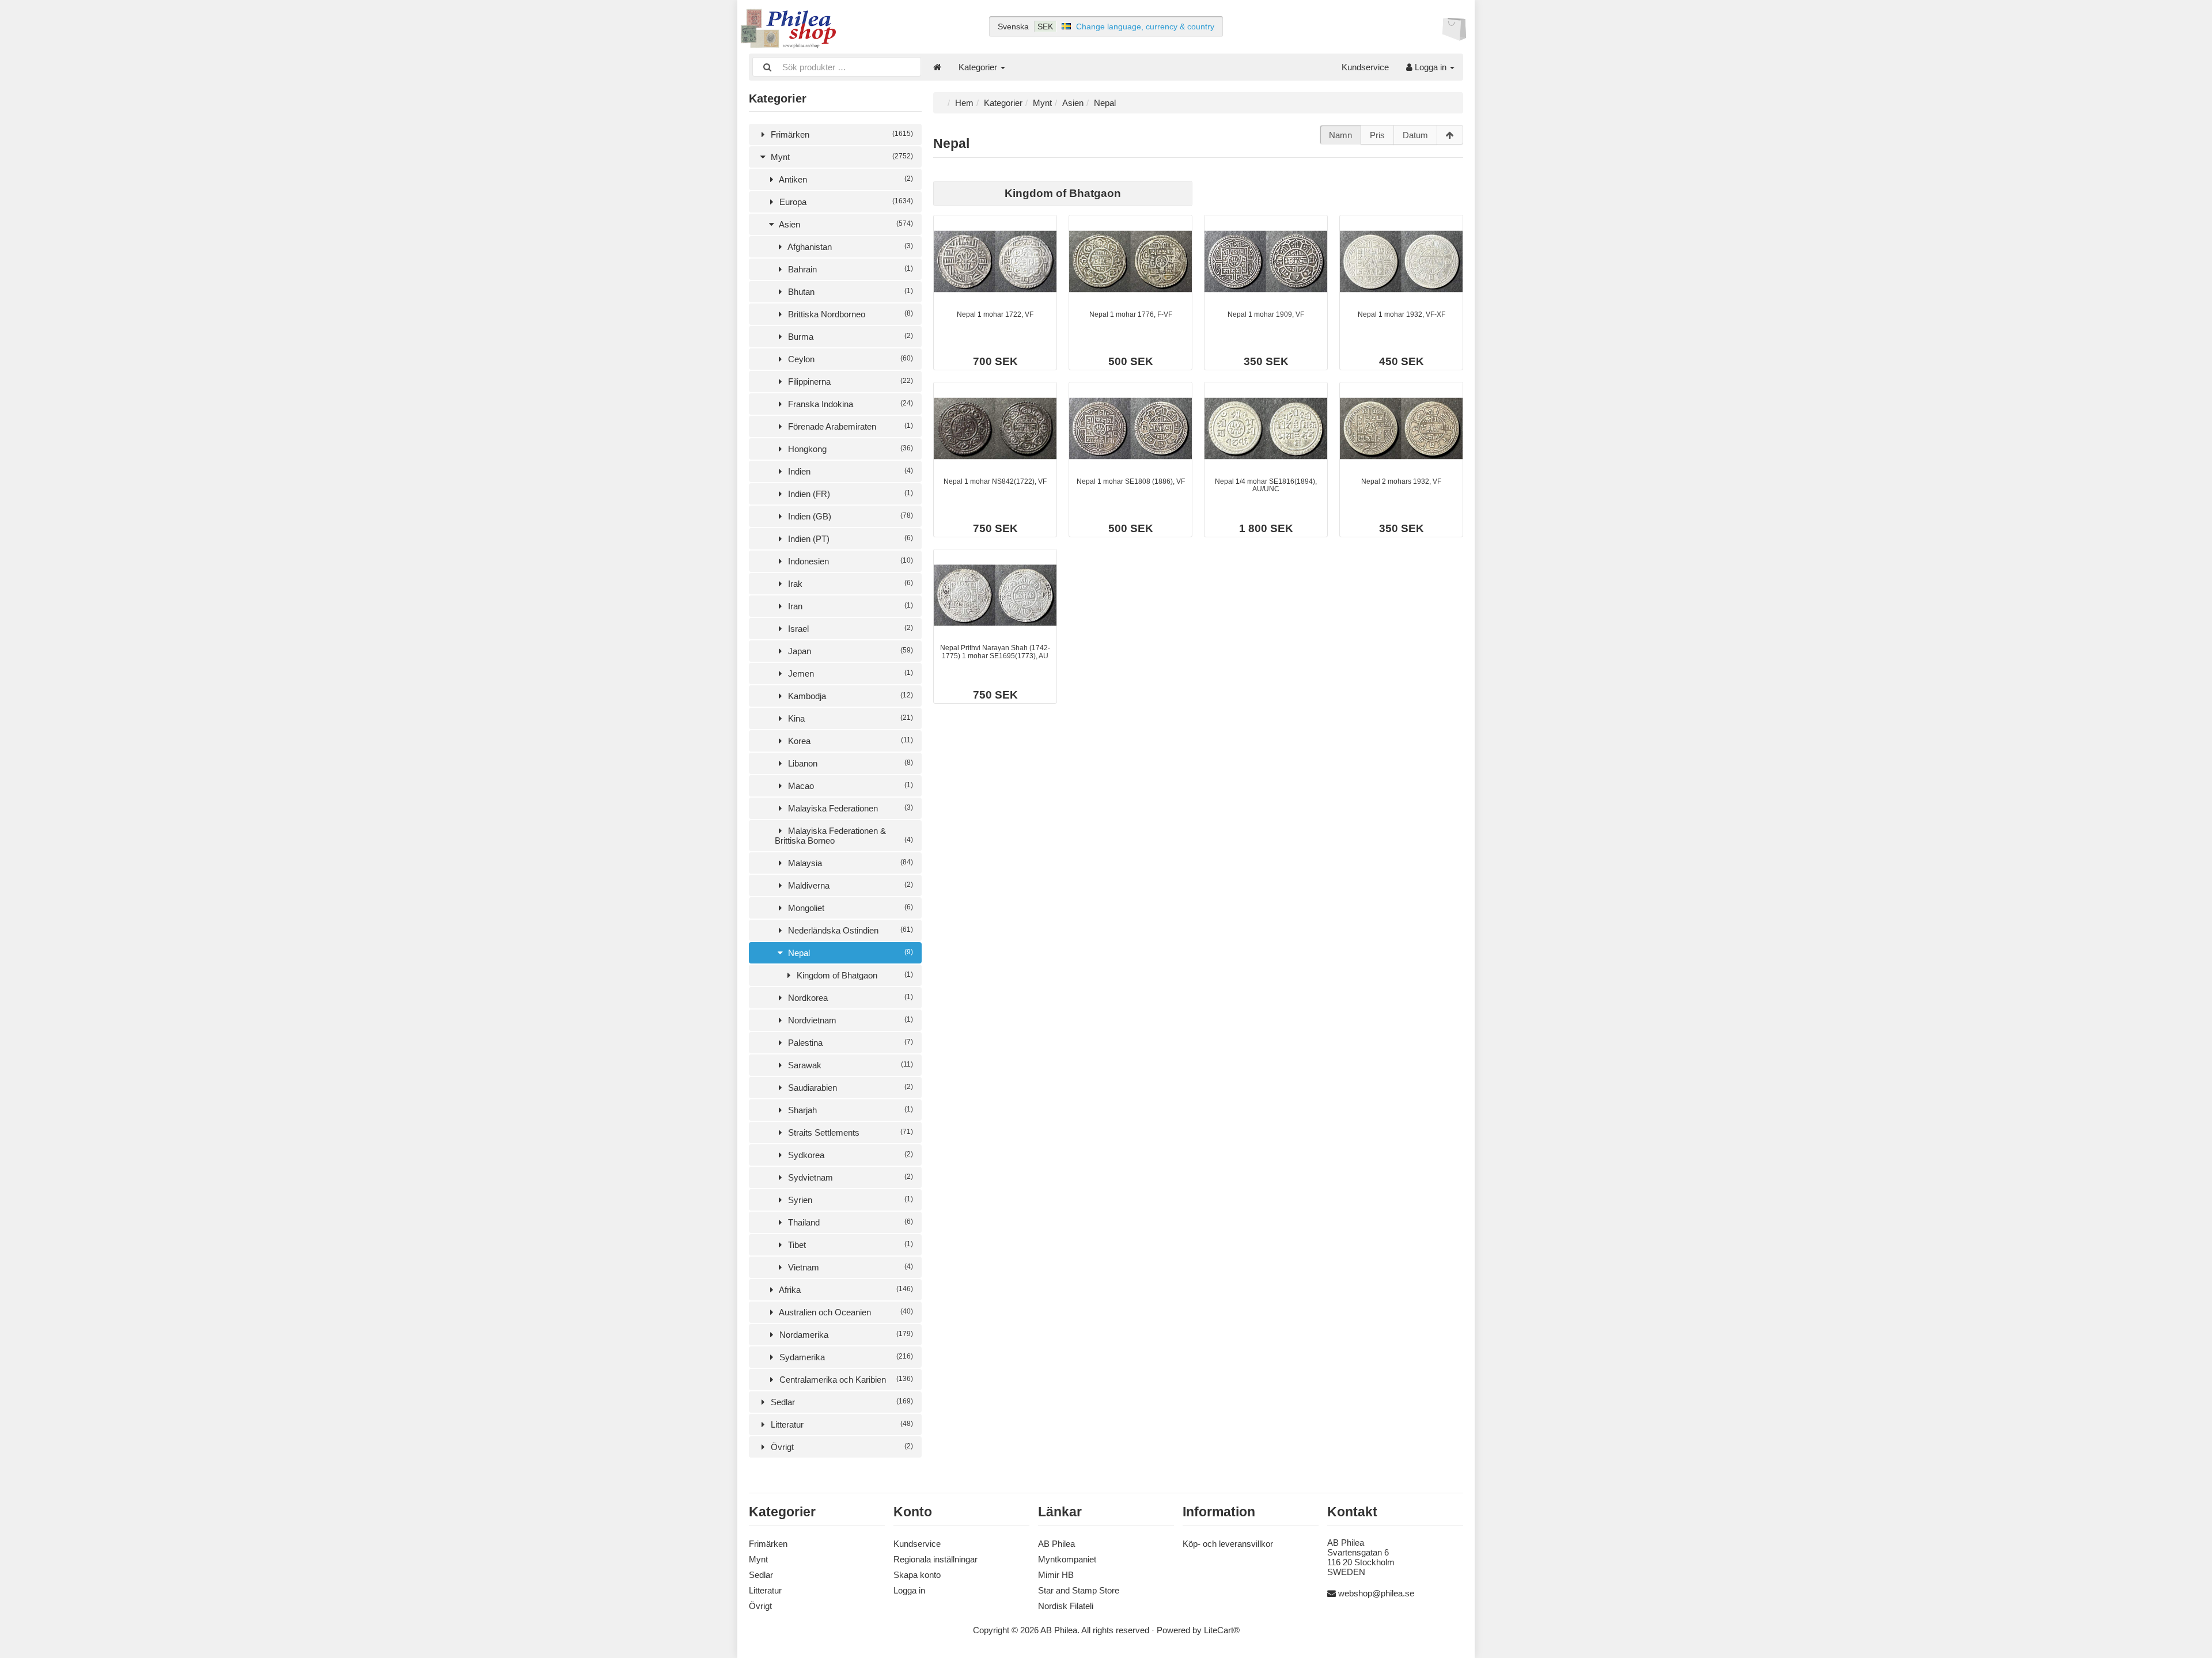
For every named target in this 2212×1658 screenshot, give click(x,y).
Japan (849, 651)
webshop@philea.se (1376, 1593)
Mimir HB (1056, 1575)
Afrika (845, 1290)
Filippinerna (849, 382)
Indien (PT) (849, 539)
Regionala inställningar (935, 1559)
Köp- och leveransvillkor (1228, 1544)
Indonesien (849, 561)
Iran (849, 606)
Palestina (849, 1043)
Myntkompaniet (1067, 1559)
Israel (849, 629)
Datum (1415, 135)
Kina (849, 718)
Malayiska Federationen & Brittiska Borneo (844, 836)
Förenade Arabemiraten (849, 426)
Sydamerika (845, 1357)
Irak (849, 584)
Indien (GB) (849, 516)
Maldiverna (849, 885)
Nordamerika (845, 1335)
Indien (849, 471)
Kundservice (1365, 67)
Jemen (849, 674)
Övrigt (841, 1447)
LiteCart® (1222, 1630)
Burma (849, 337)
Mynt (841, 157)
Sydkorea (849, 1155)
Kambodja (849, 696)
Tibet (849, 1245)
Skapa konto (917, 1575)
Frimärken (841, 134)
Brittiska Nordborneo (849, 314)
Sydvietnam (849, 1177)
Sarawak (849, 1065)
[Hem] (937, 67)
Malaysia (849, 863)
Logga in (1431, 67)
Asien (845, 224)
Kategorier (979, 67)
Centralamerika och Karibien (845, 1380)
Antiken (845, 179)
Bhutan (849, 292)
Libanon (849, 763)
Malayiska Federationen (849, 808)
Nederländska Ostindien (849, 930)
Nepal (849, 953)
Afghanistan (849, 247)
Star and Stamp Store (1079, 1590)
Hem (964, 103)
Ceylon (849, 359)
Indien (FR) (849, 494)
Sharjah (849, 1110)
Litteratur (841, 1424)
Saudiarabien (849, 1088)
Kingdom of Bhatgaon (854, 975)
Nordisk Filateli (1066, 1606)
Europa (845, 202)
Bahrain (849, 269)
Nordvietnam (849, 1020)
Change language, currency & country (1145, 26)
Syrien (849, 1200)
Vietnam (849, 1267)
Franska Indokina (849, 404)
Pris (1377, 135)
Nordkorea (849, 998)
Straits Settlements (849, 1132)
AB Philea (1056, 1544)
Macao (849, 786)
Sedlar (841, 1402)
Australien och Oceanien (845, 1312)
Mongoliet (849, 908)
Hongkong (849, 449)
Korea (849, 741)
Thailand (849, 1222)
